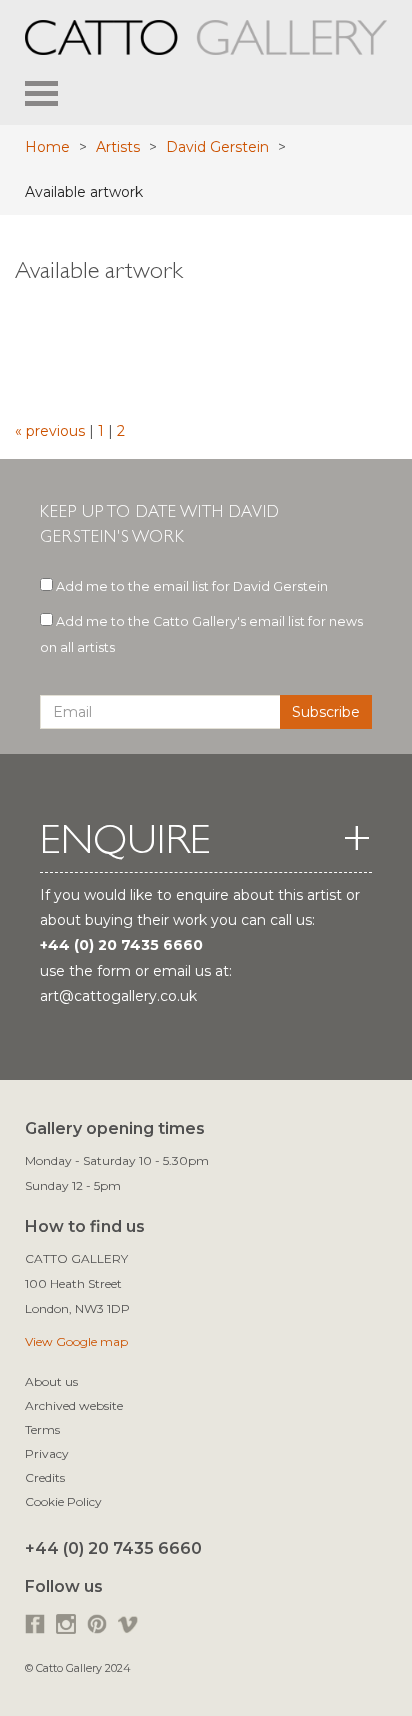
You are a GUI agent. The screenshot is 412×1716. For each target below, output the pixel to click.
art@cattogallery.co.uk (118, 996)
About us (51, 1381)
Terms (42, 1429)
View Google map (76, 1341)
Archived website (74, 1405)
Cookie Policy (63, 1501)
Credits (45, 1477)
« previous (52, 431)
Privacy (47, 1453)
